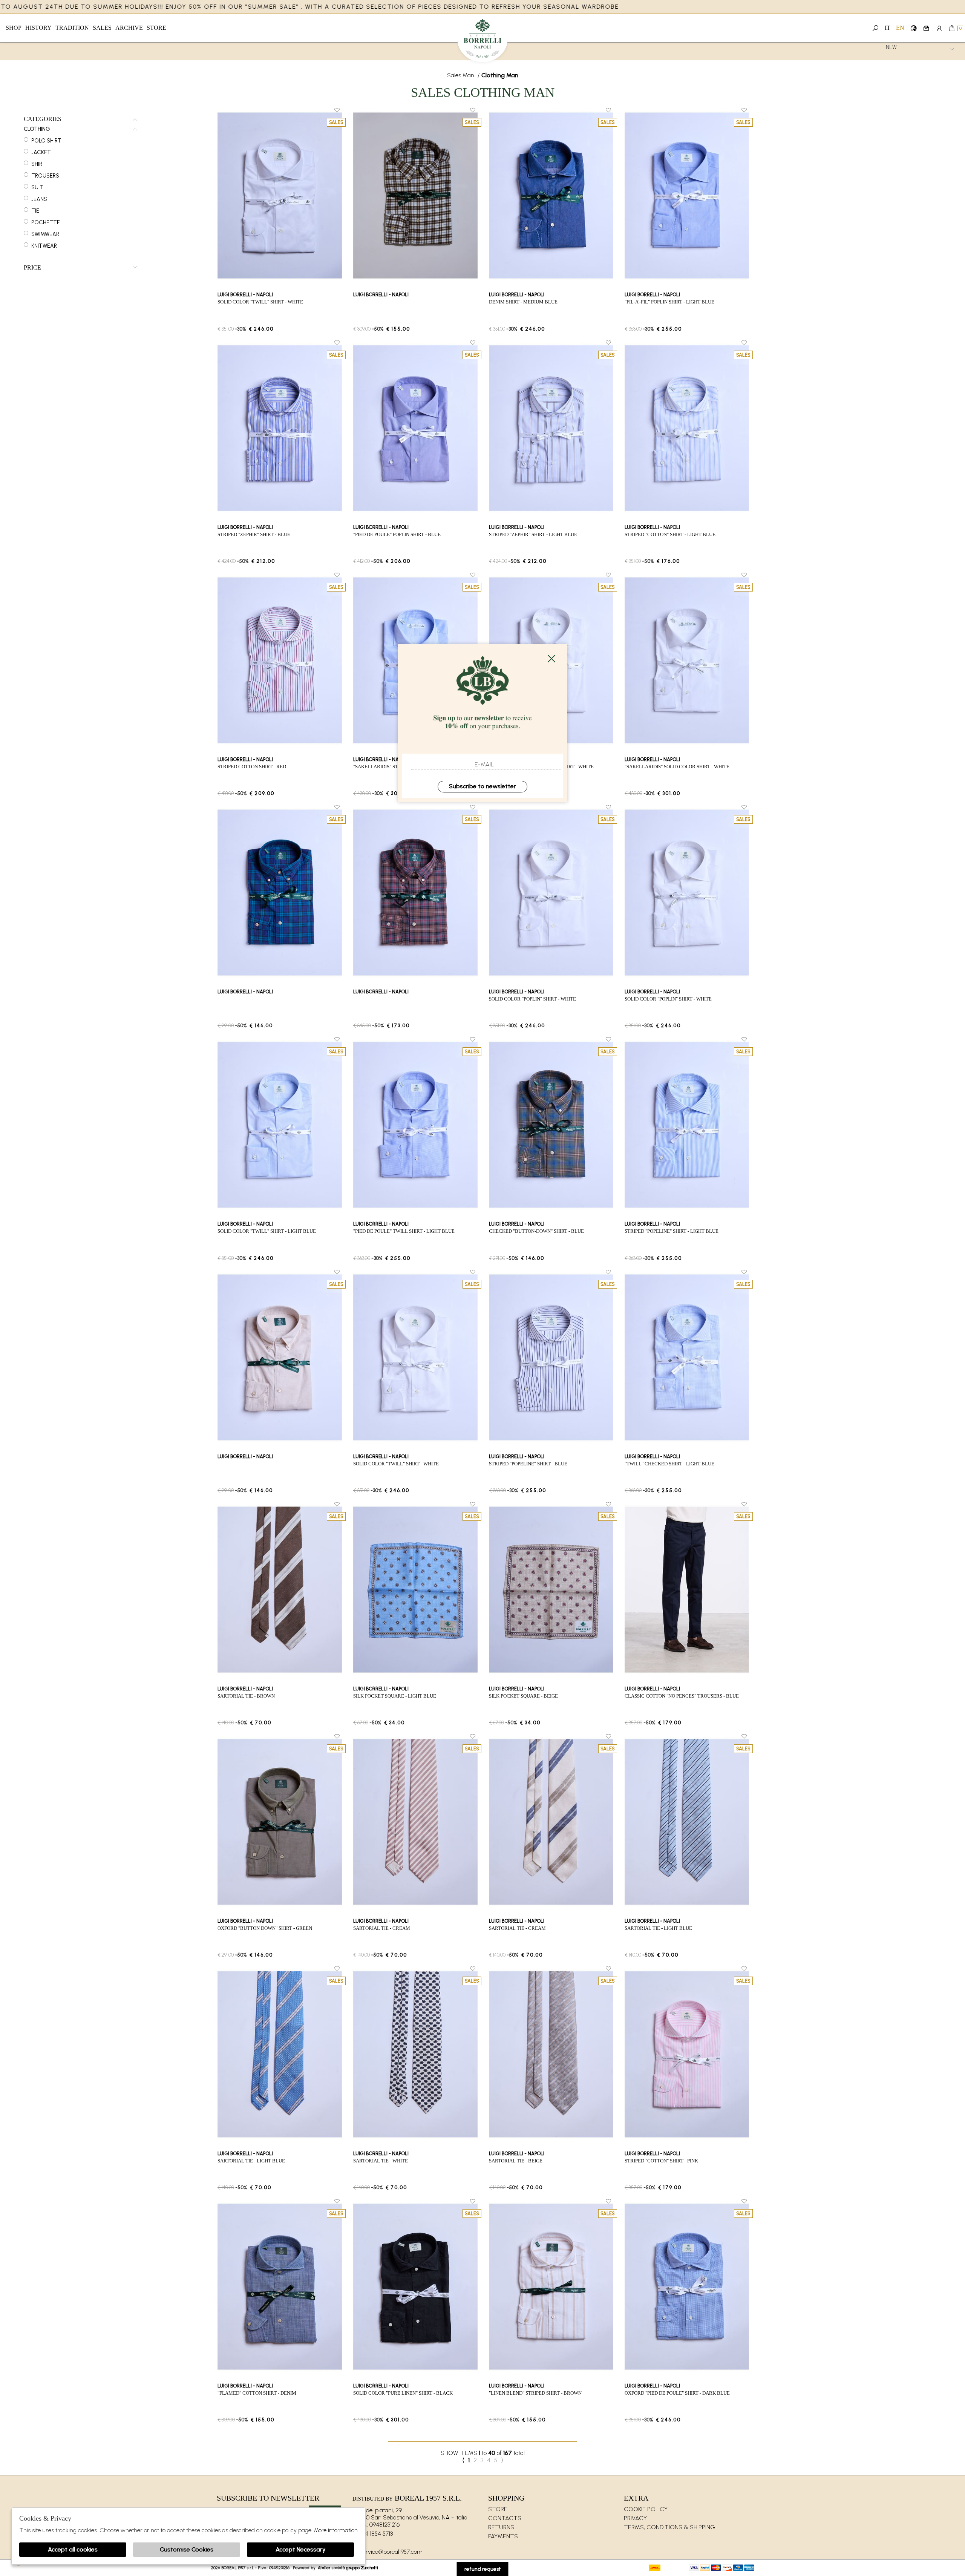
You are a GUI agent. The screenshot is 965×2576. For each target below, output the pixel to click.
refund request (483, 2569)
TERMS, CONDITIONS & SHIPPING (669, 2527)
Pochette (46, 222)
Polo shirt (46, 141)
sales (102, 28)
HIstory (38, 28)
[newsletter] (926, 28)
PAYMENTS (503, 2536)
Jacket (41, 152)
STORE (498, 2509)
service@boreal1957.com (391, 2552)
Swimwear (45, 234)
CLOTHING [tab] (37, 129)
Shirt (39, 164)
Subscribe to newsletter (482, 786)
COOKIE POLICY (646, 2509)
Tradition (72, 28)
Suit (37, 187)
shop (14, 28)
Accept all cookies (73, 2549)
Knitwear (44, 246)
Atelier (324, 2568)
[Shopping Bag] (952, 28)
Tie (35, 211)
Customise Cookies (187, 2549)
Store (156, 28)
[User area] (939, 28)
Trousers (45, 176)
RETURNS (501, 2527)
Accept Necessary (301, 2549)
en (900, 28)
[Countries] (914, 28)
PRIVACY (635, 2518)
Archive (129, 28)
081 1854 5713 (376, 2534)
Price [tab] (32, 268)
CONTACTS (505, 2518)
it (888, 28)
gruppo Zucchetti (362, 2568)
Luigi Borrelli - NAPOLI (483, 41)
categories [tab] (43, 119)
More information (336, 2530)
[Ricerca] (875, 28)
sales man (461, 75)
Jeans (39, 199)
